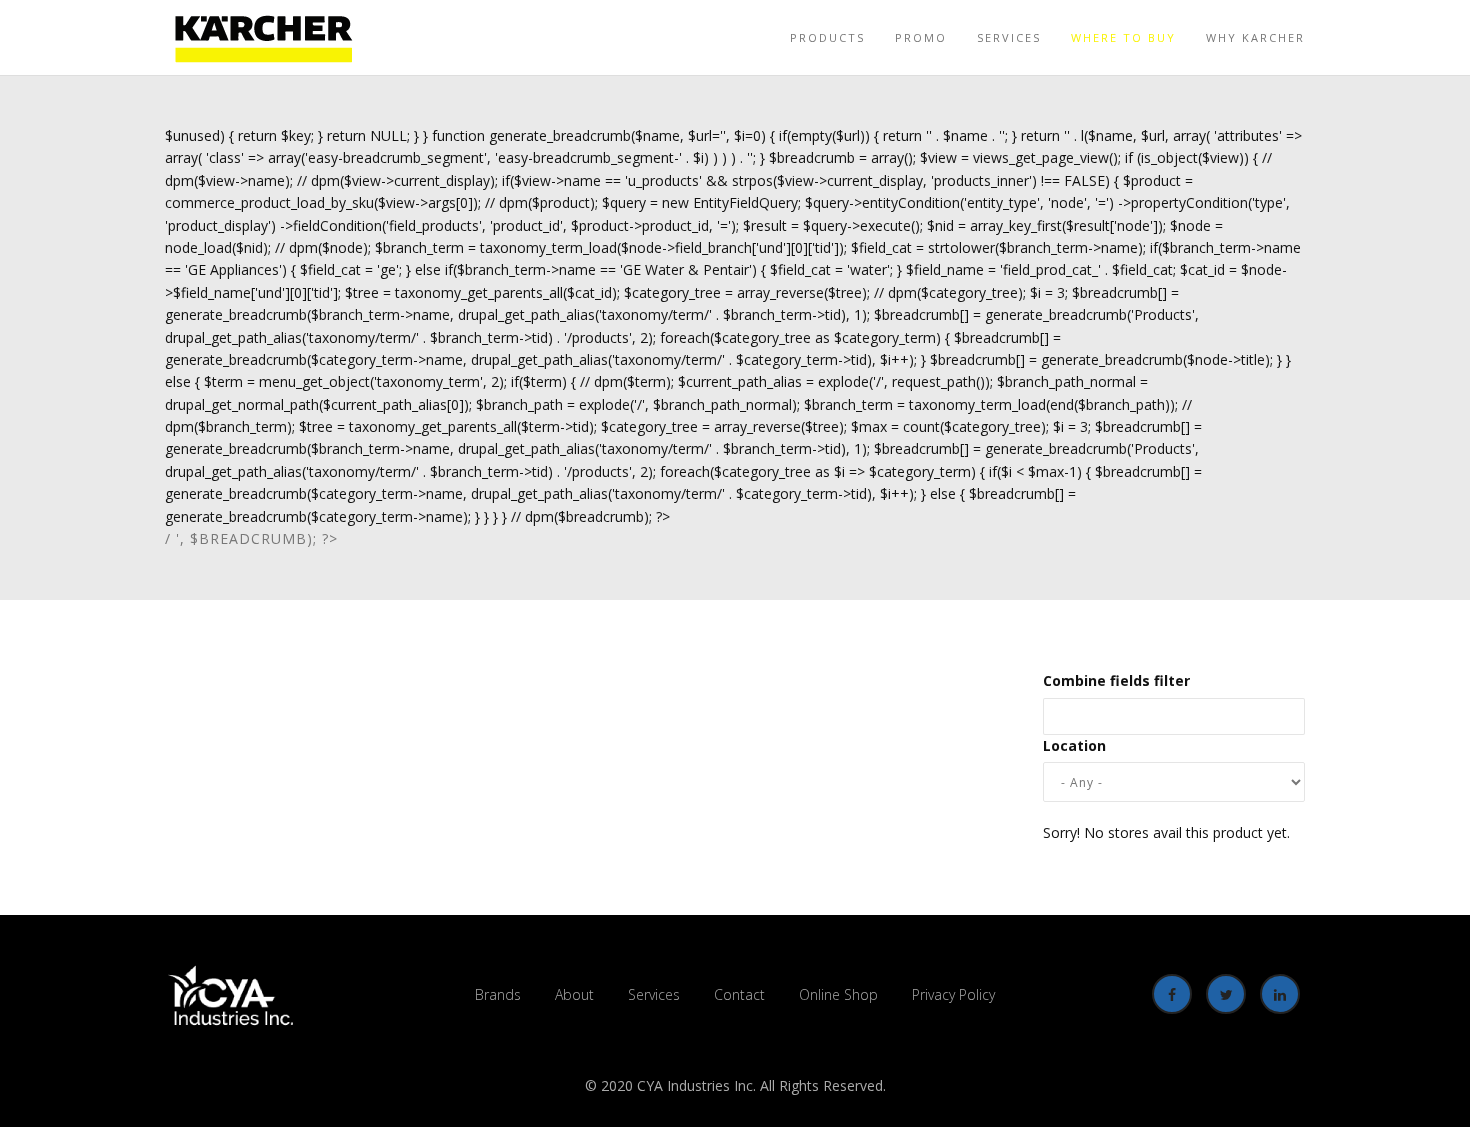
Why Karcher (1255, 37)
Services (1009, 37)
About (574, 994)
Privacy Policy (953, 994)
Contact (739, 994)
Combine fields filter (1116, 680)
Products (827, 37)
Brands (498, 994)
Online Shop (838, 994)
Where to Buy (1123, 37)
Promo (921, 37)
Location (1074, 745)
